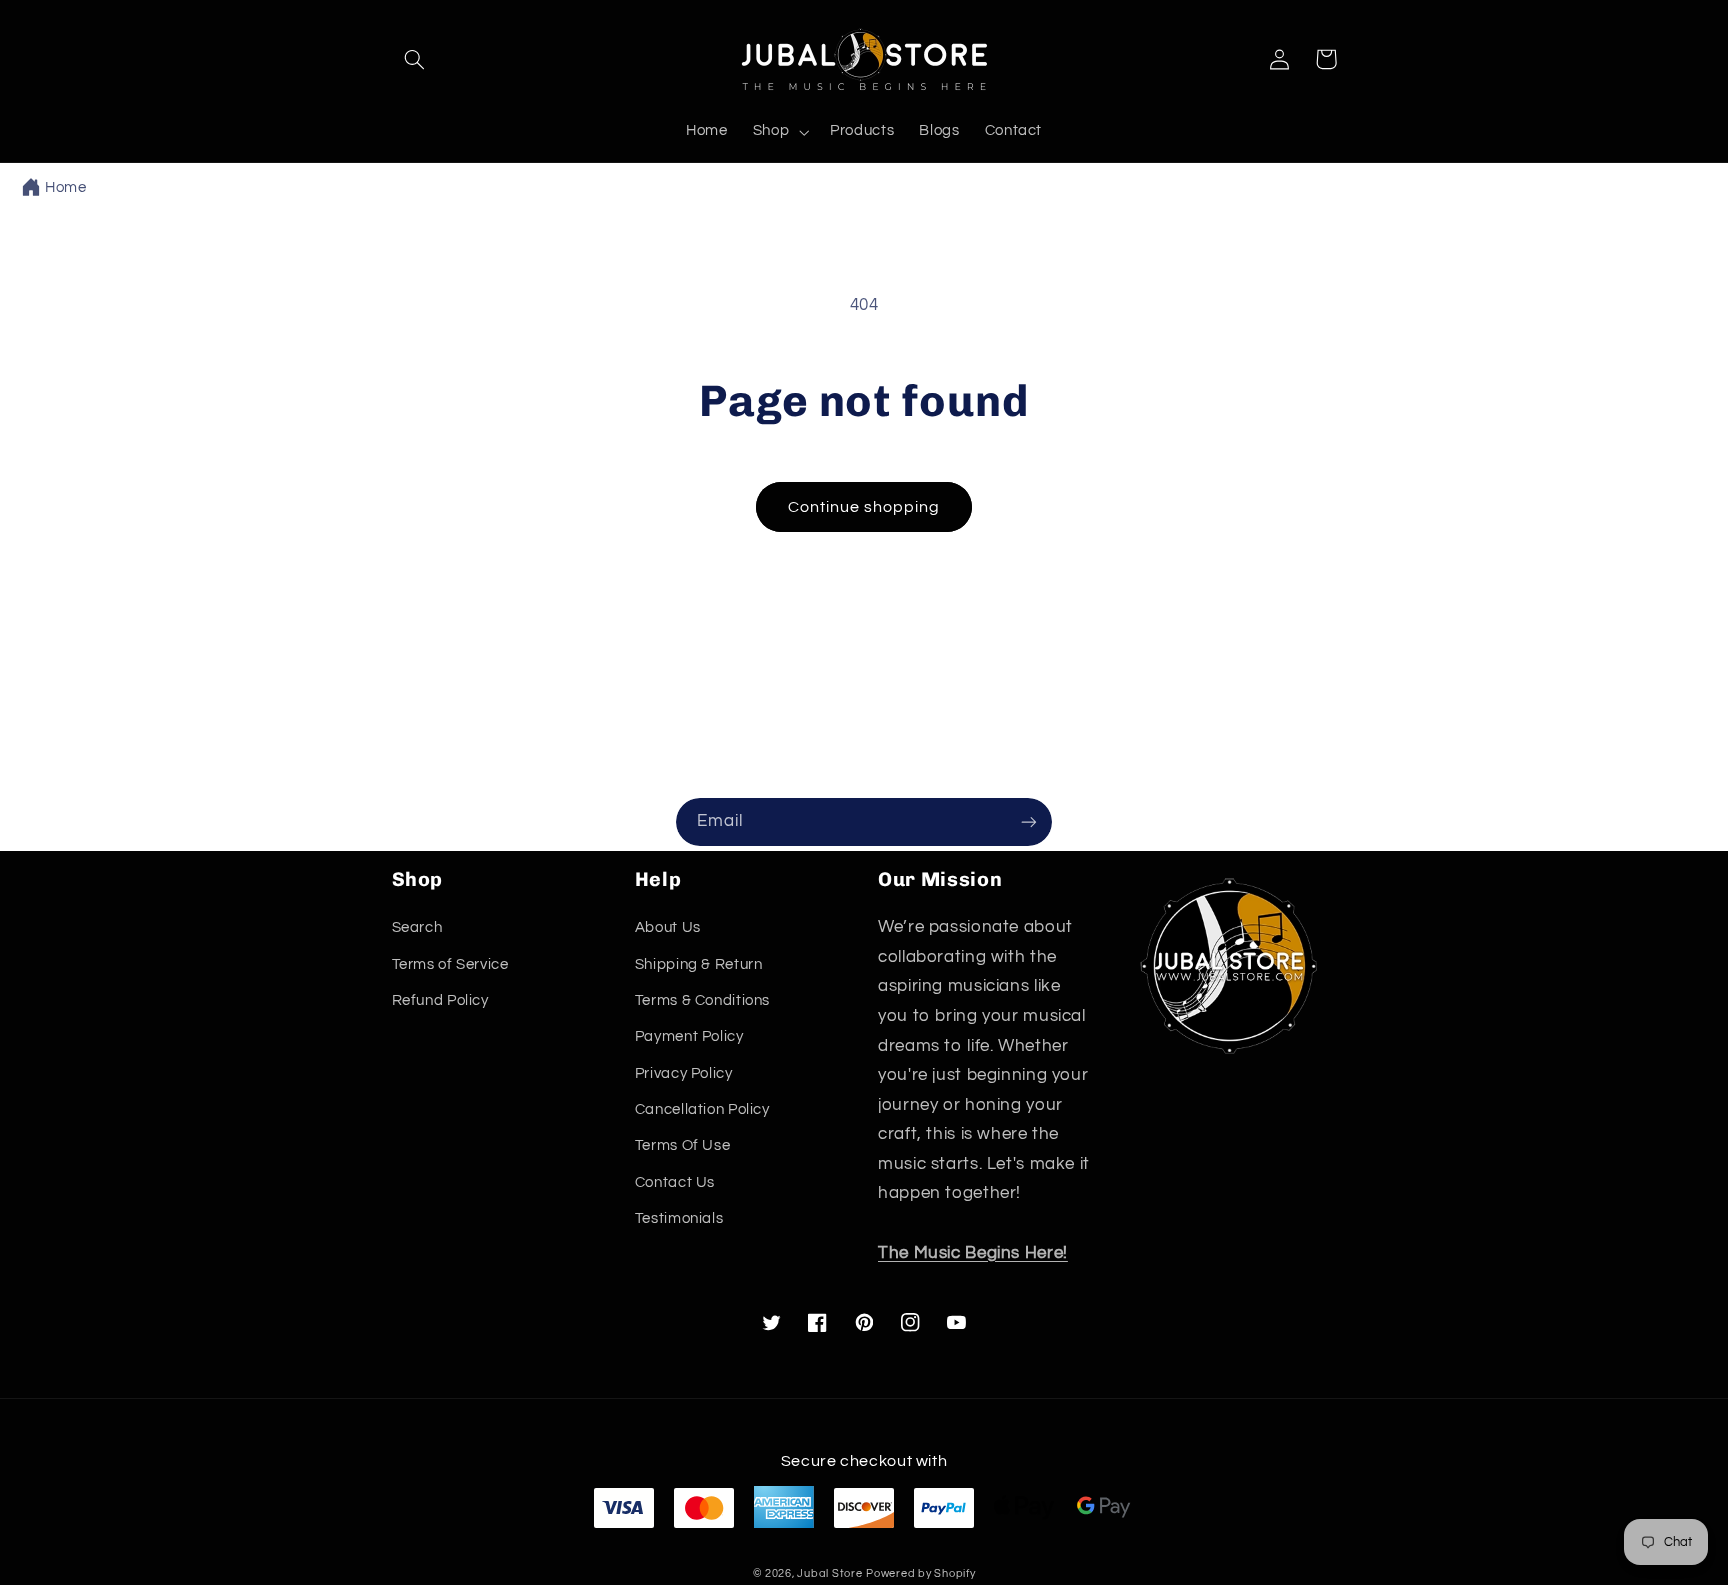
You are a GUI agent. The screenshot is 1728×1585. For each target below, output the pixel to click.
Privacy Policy (684, 1073)
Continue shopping (864, 507)
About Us (668, 927)
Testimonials (679, 1218)
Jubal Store (829, 1573)
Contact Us (675, 1182)
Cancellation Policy (702, 1109)
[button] (415, 59)
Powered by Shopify (920, 1573)
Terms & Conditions (702, 1000)
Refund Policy (440, 1000)
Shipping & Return (699, 964)
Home (66, 187)
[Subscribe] (1029, 821)
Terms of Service (450, 964)
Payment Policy (689, 1036)
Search (417, 927)
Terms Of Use (683, 1145)
